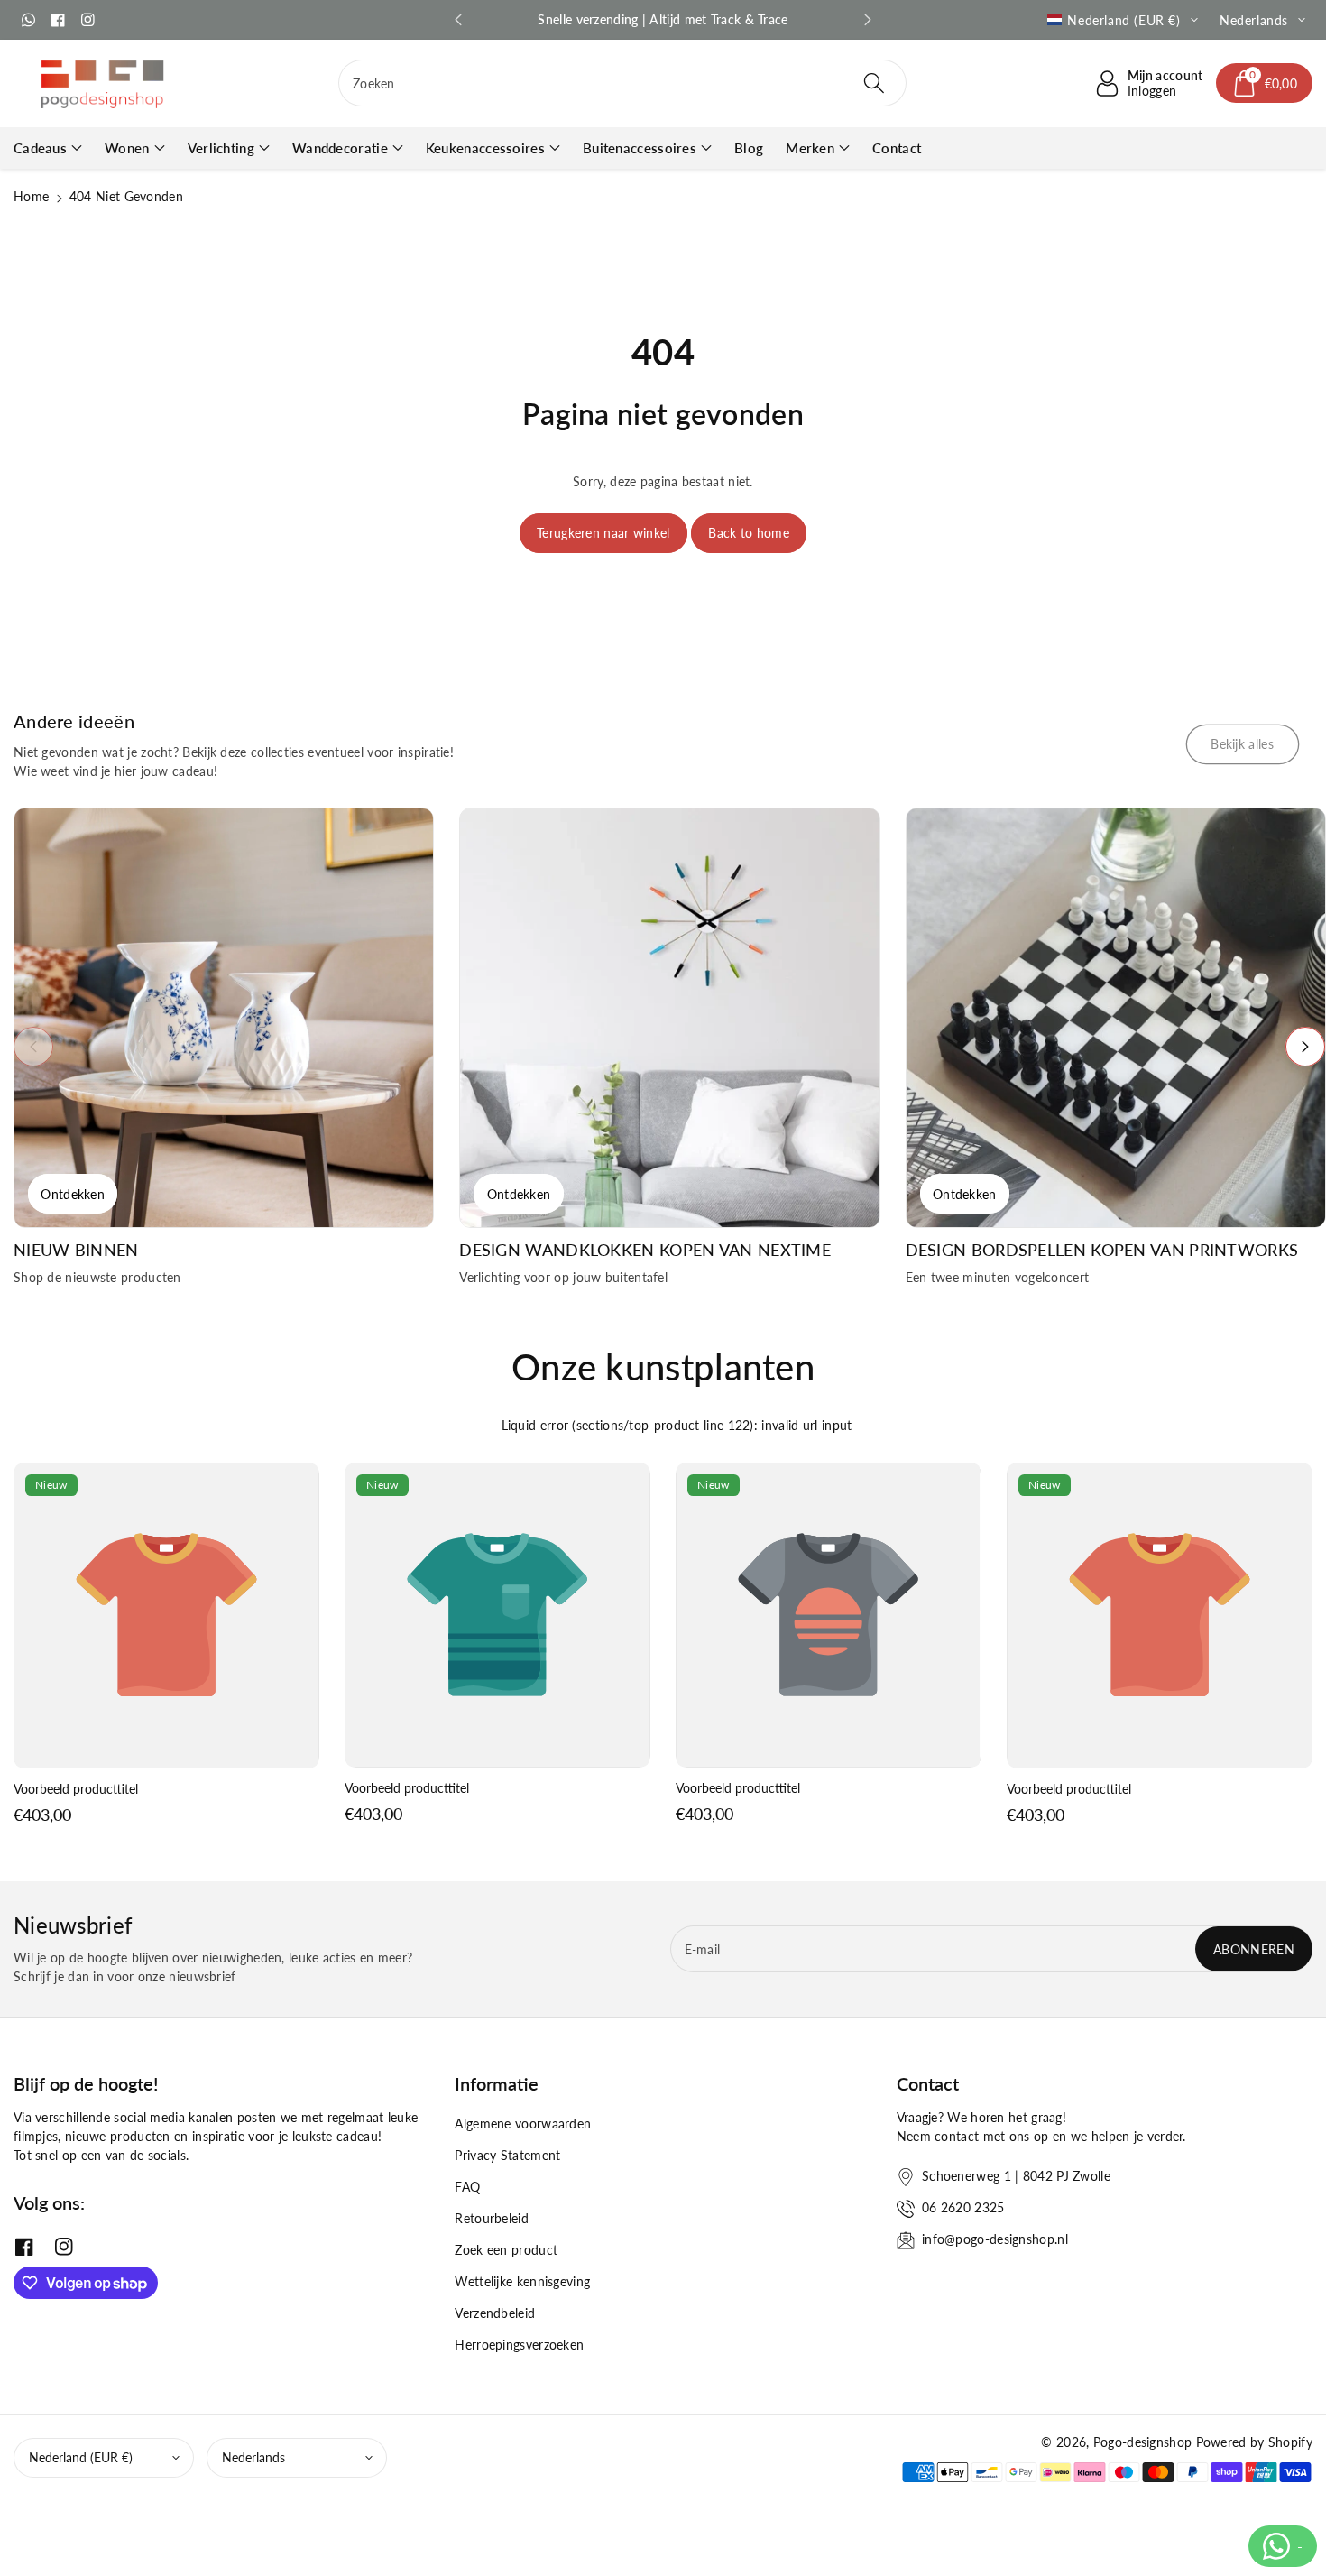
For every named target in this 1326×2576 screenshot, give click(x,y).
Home (31, 196)
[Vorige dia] (458, 20)
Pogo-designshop (1143, 2442)
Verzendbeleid (495, 2313)
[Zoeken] (874, 83)
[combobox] (622, 83)
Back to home (749, 533)
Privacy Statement (507, 2155)
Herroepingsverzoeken (519, 2345)
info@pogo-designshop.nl (995, 2239)
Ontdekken (73, 1194)
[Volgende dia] (868, 20)
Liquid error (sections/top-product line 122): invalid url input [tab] (677, 1425)
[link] (1243, 744)
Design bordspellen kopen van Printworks (1102, 1250)
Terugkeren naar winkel (603, 533)
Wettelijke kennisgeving (522, 2281)
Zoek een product (506, 2250)
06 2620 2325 (963, 2207)
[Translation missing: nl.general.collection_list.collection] (224, 1018)
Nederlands (253, 2457)
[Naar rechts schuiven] (1305, 1047)
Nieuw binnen (76, 1250)
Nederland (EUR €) (81, 2457)
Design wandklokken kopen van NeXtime (645, 1250)
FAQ (467, 2187)
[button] (1265, 83)
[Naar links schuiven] (33, 1047)
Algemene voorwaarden (523, 2124)
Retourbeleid (492, 2218)
